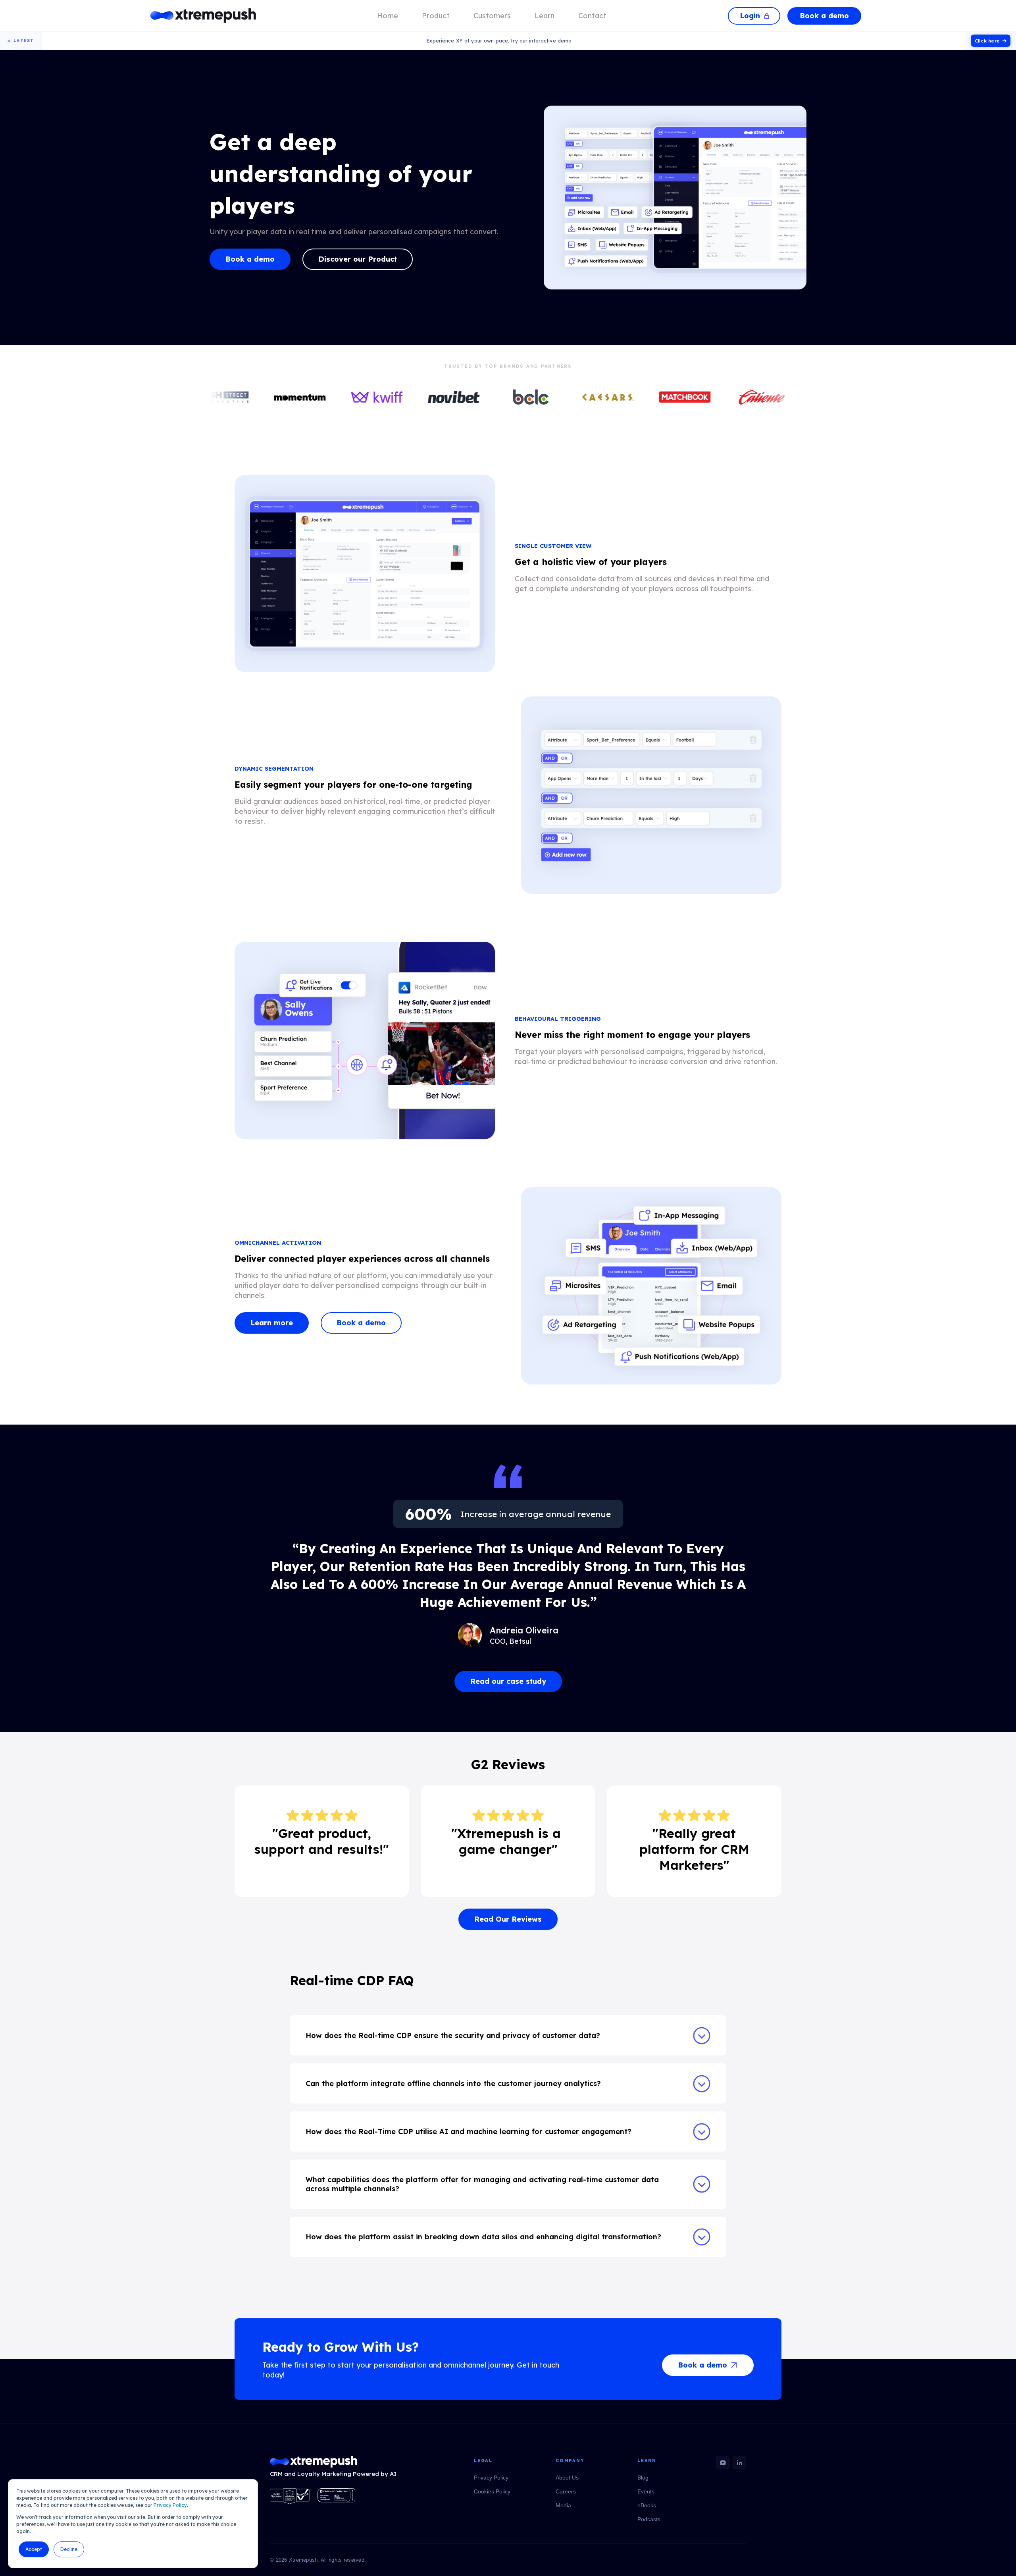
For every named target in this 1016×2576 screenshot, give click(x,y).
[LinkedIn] (739, 2462)
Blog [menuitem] (643, 2478)
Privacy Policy (170, 2505)
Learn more (272, 1323)
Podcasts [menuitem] (649, 2519)
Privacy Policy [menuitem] (491, 2478)
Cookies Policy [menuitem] (492, 2491)
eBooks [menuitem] (647, 2505)
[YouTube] (723, 2462)
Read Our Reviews (508, 1919)
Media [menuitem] (563, 2505)
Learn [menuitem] (545, 16)
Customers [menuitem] (492, 16)
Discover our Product (358, 259)
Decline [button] (69, 2549)
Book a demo (824, 16)
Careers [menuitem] (566, 2491)
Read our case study (508, 1681)
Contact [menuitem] (592, 16)
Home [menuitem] (388, 16)
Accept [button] (34, 2549)
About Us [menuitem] (567, 2478)
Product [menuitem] (436, 16)
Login (750, 16)
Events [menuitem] (646, 2491)
